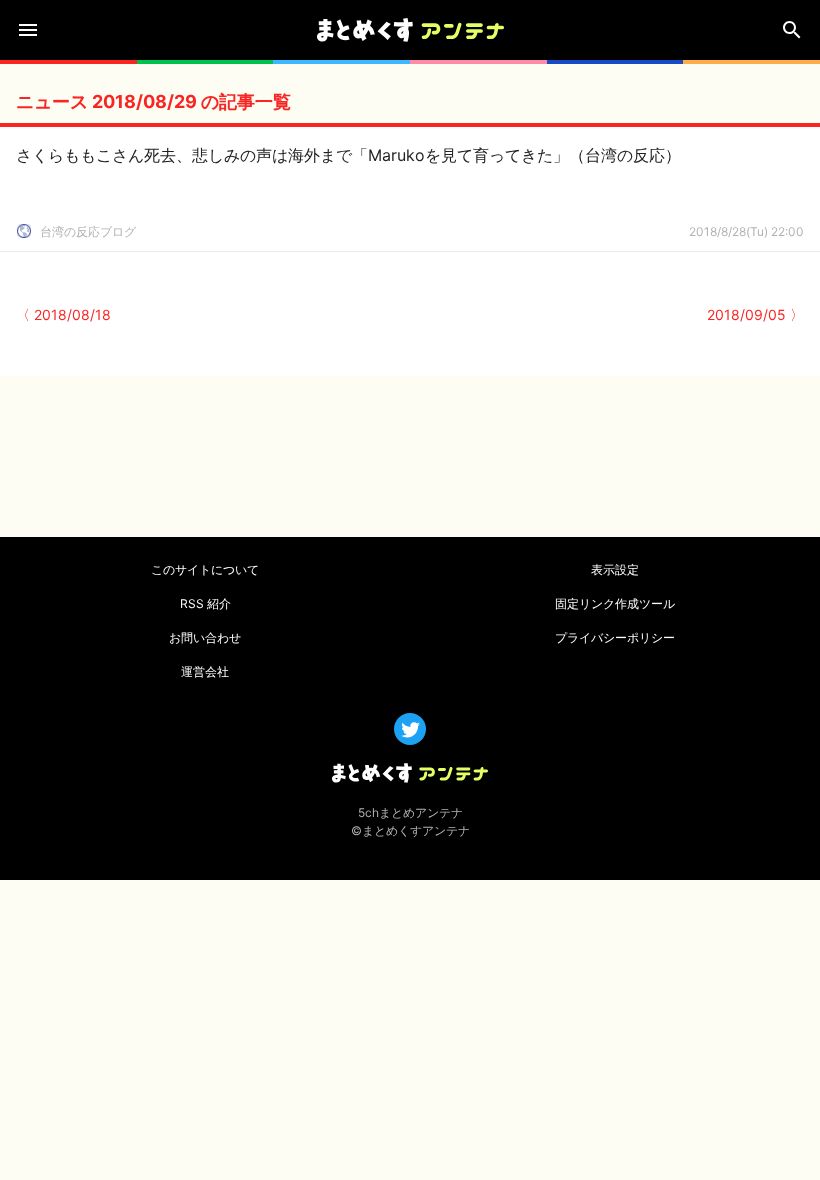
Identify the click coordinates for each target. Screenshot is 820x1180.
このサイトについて (205, 569)
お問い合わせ (205, 637)
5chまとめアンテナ (410, 812)
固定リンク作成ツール (615, 603)
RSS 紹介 (205, 603)
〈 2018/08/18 (63, 314)
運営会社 (205, 671)
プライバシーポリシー (615, 637)
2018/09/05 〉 (755, 314)
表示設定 (615, 569)
